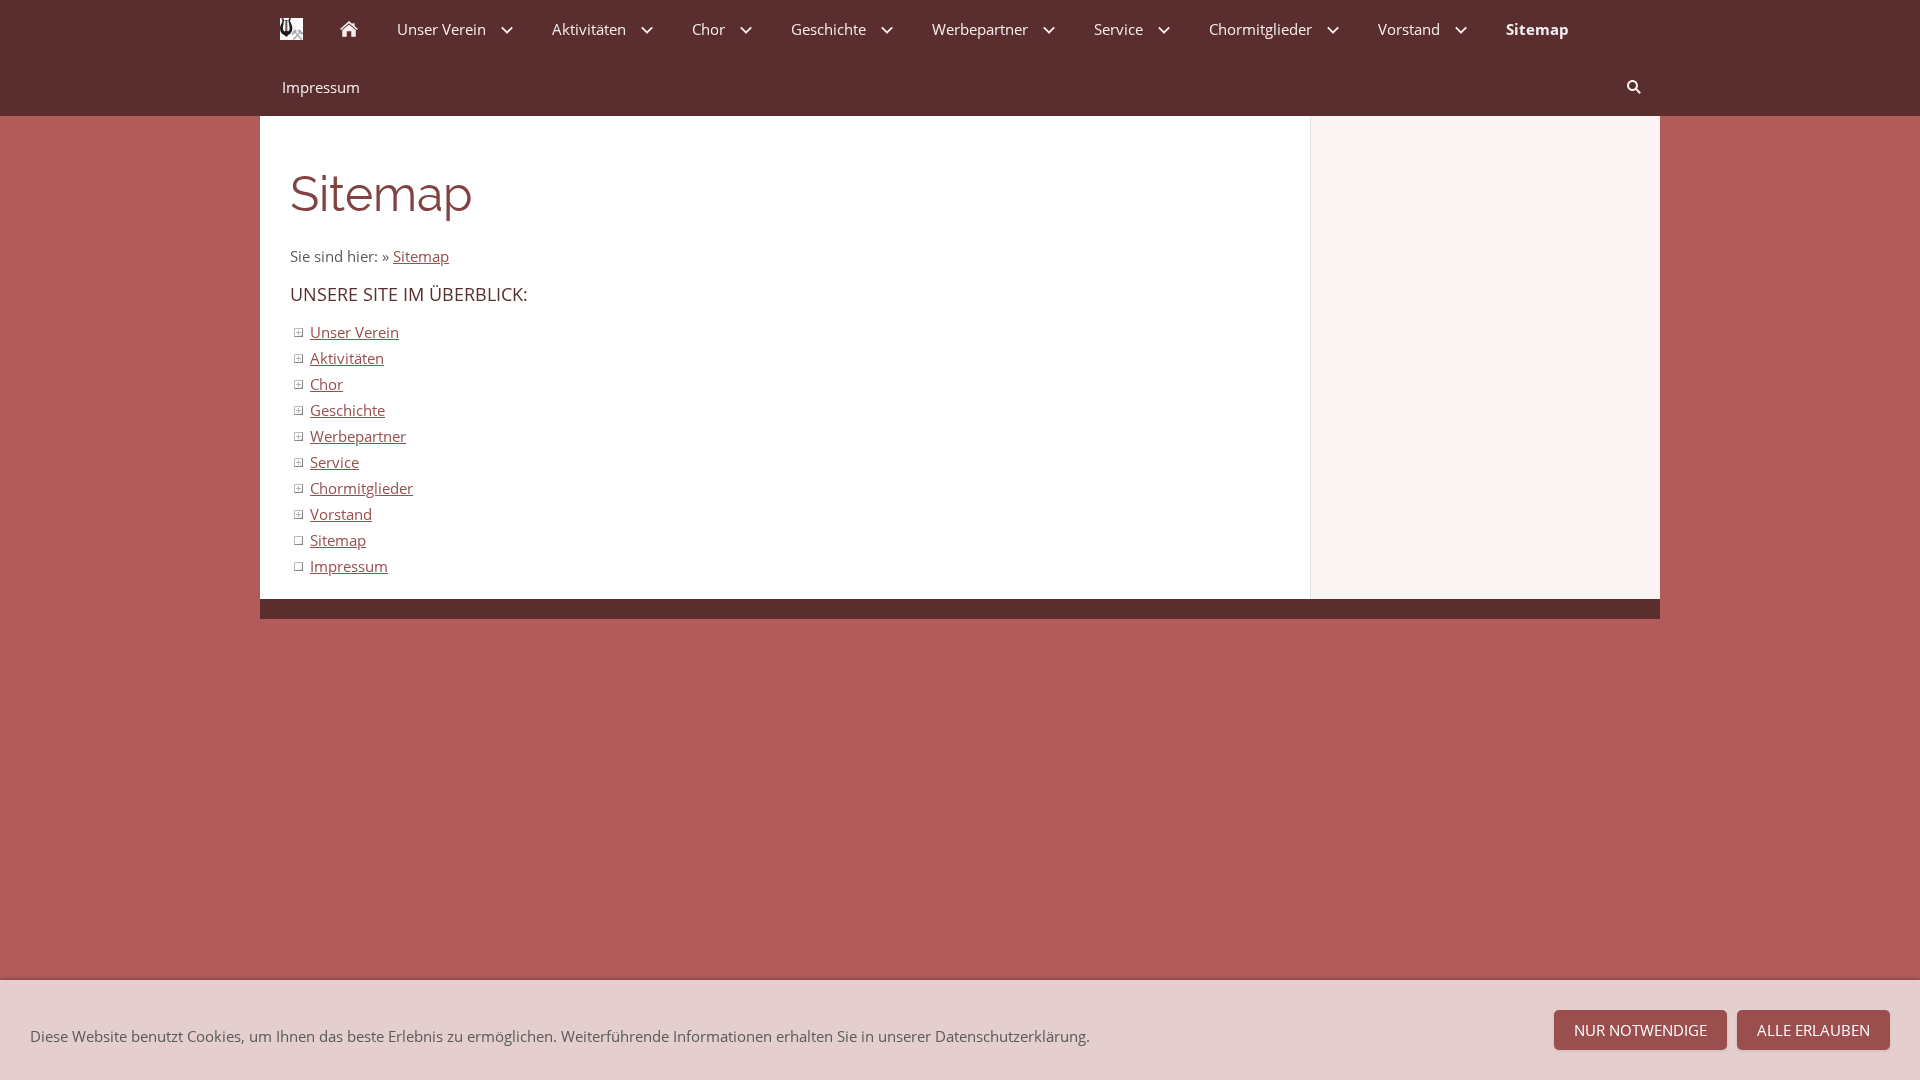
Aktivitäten (347, 358)
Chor (326, 384)
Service (334, 462)
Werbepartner (358, 436)
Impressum (349, 566)
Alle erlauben (1813, 1030)
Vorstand (341, 514)
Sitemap (421, 256)
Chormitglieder (361, 488)
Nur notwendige (1640, 1030)
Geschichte (347, 410)
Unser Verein (354, 332)
